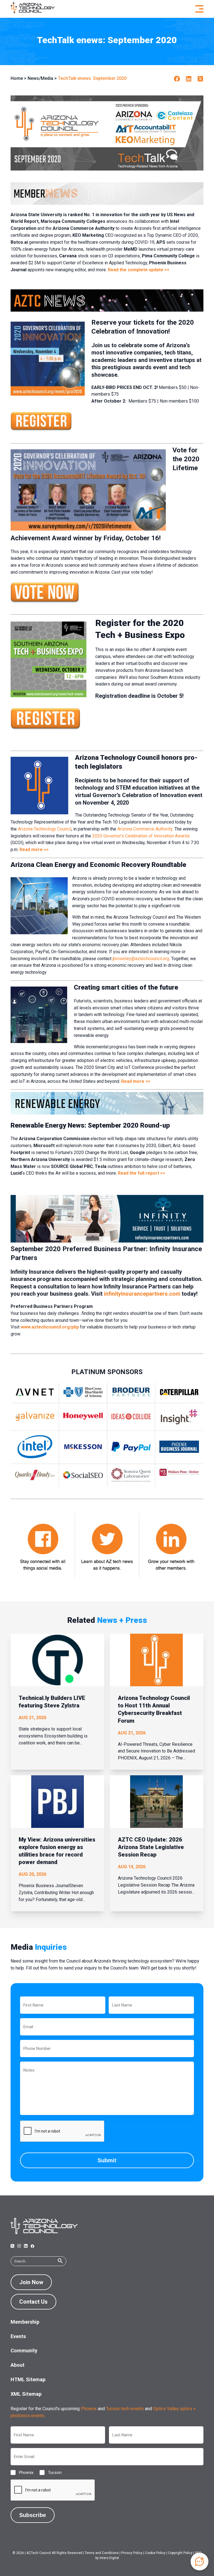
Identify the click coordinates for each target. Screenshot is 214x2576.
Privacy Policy (132, 2553)
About (18, 2365)
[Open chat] (200, 2562)
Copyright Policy (180, 2553)
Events (18, 2336)
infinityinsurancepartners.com (142, 1294)
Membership (25, 2322)
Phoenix (89, 2409)
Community (24, 2351)
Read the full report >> (142, 1173)
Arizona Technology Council (45, 829)
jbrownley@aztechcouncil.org (141, 959)
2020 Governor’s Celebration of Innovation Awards (141, 836)
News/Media (40, 78)
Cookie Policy (155, 2553)
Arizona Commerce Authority (145, 829)
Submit (107, 2160)
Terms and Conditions (102, 2553)
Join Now (31, 2282)
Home (17, 78)
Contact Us (33, 2302)
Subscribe (33, 2515)
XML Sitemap (26, 2394)
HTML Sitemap (28, 2379)
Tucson (50, 2473)
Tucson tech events (125, 2409)
